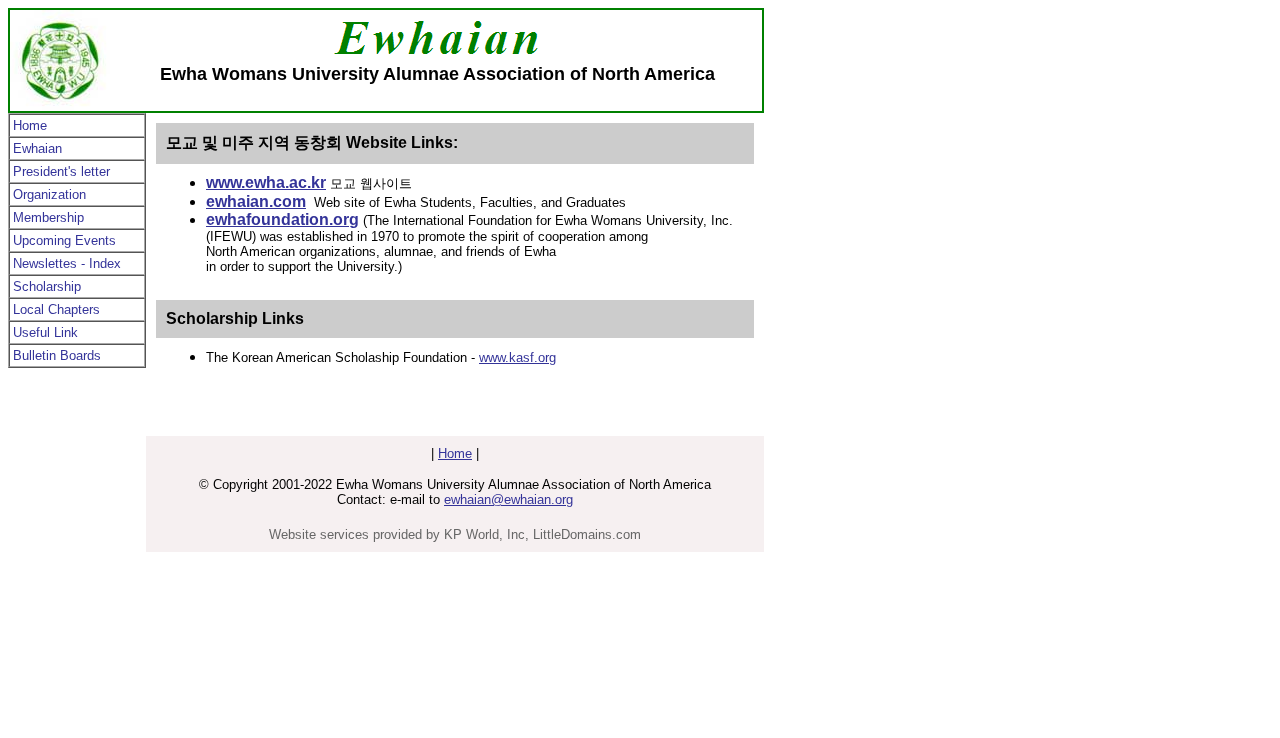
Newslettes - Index (67, 263)
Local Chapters (56, 309)
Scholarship (47, 286)
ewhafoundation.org (282, 219)
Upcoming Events (64, 240)
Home (30, 125)
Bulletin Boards (57, 355)
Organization (49, 194)
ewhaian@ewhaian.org (508, 499)
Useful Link (45, 332)
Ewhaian (37, 148)
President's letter (61, 171)
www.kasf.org (517, 357)
